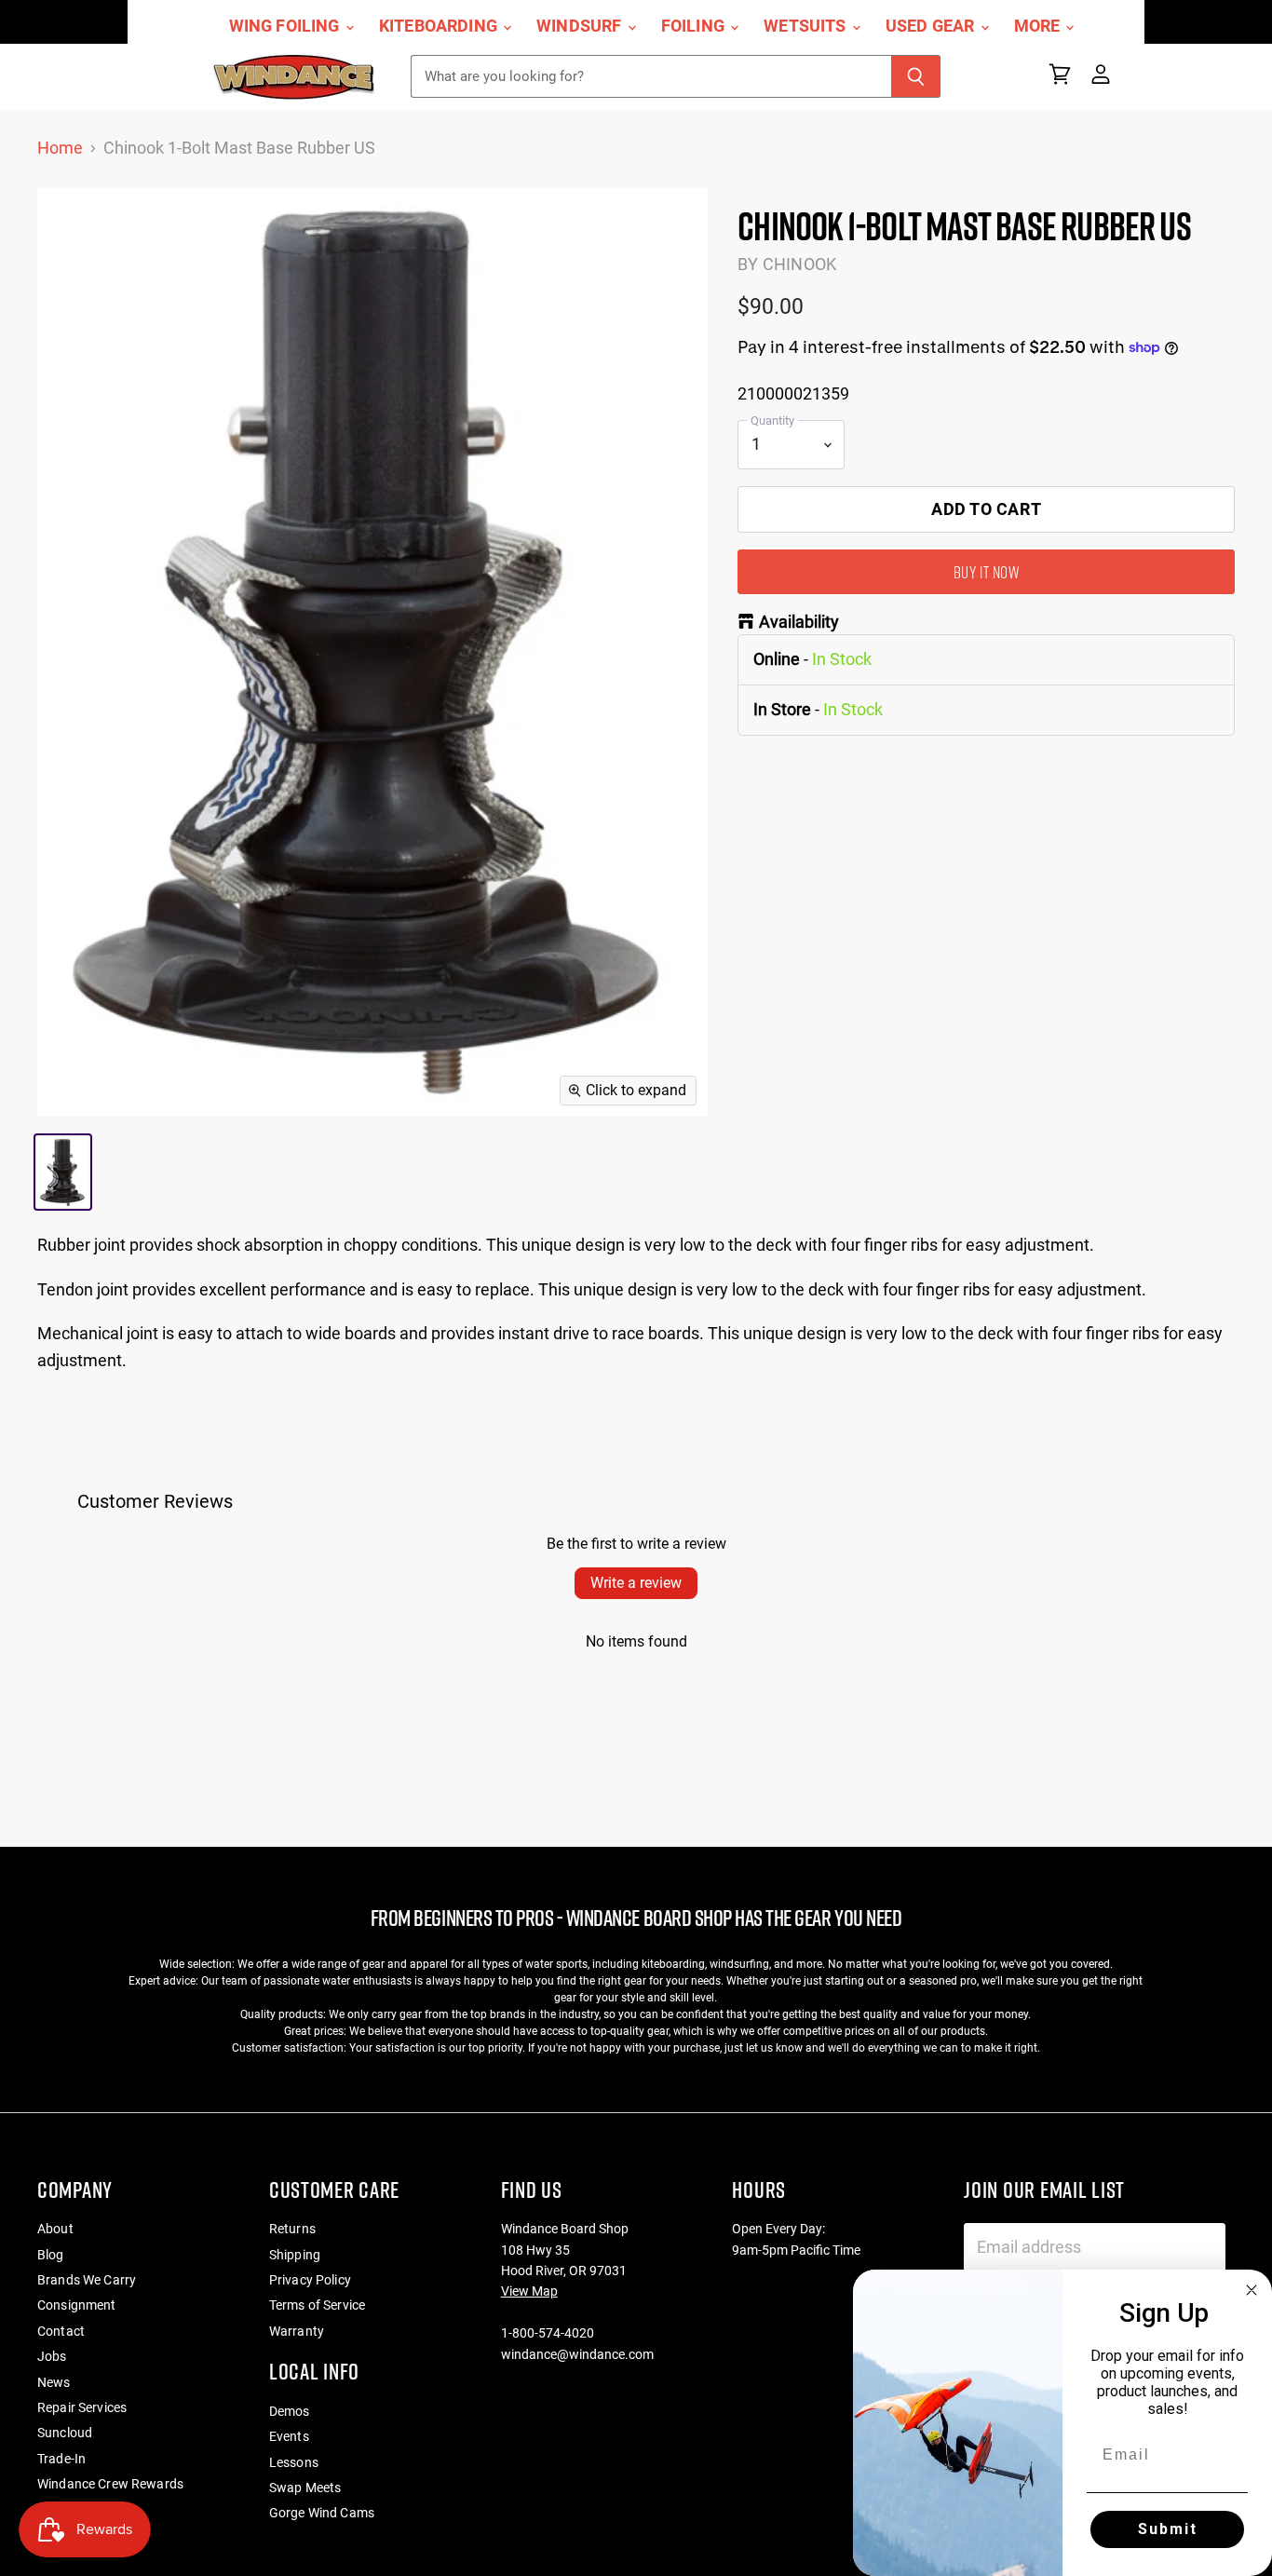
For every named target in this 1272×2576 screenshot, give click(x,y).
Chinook (799, 264)
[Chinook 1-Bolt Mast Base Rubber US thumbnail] (63, 1172)
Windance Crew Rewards (110, 2484)
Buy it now (986, 572)
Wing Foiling (286, 26)
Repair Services (82, 2407)
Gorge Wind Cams (322, 2513)
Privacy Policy (310, 2280)
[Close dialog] (1252, 2290)
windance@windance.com (577, 2354)
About (55, 2229)
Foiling (695, 26)
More (1039, 26)
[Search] (916, 76)
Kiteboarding (440, 26)
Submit (1168, 2529)
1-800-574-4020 (548, 2333)
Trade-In (61, 2459)
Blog (51, 2255)
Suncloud (65, 2433)
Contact (61, 2331)
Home (60, 148)
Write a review (636, 1583)
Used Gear (932, 26)
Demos (290, 2411)
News (54, 2382)
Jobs (52, 2356)
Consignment (77, 2305)
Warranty (297, 2331)
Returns (292, 2229)
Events (289, 2436)
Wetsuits (807, 26)
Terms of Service (317, 2305)
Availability (799, 622)
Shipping (295, 2255)
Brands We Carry (87, 2280)
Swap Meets (305, 2488)
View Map (529, 2291)
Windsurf (581, 26)
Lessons (294, 2462)
